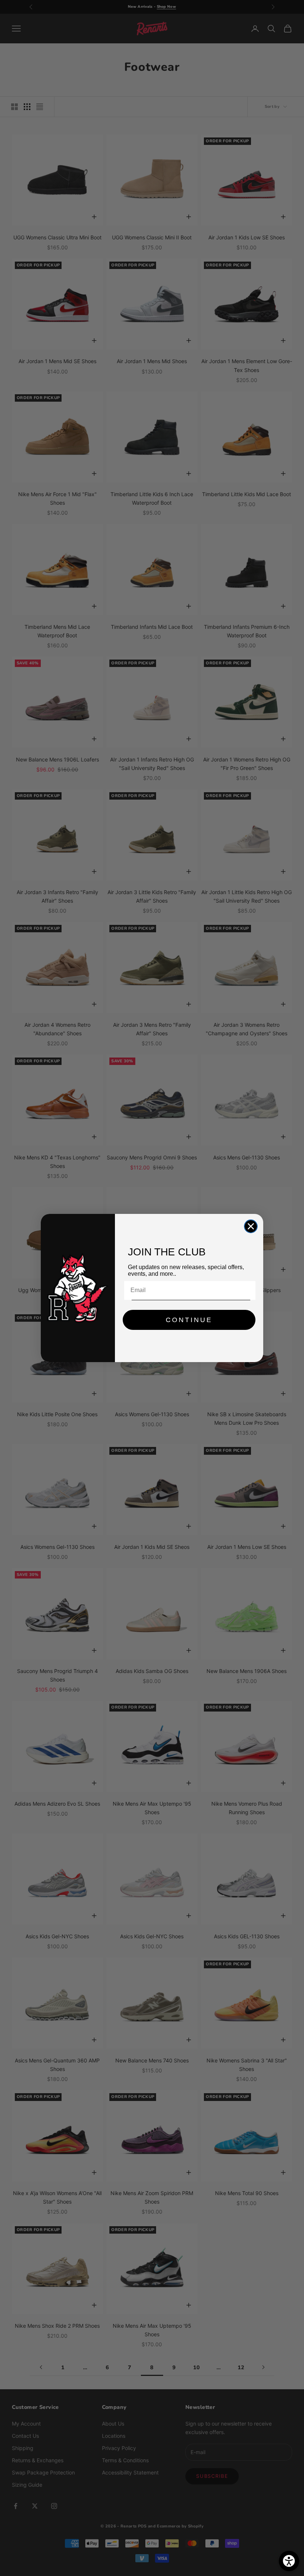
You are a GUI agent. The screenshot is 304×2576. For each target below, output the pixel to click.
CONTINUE (189, 1320)
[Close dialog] (251, 1226)
